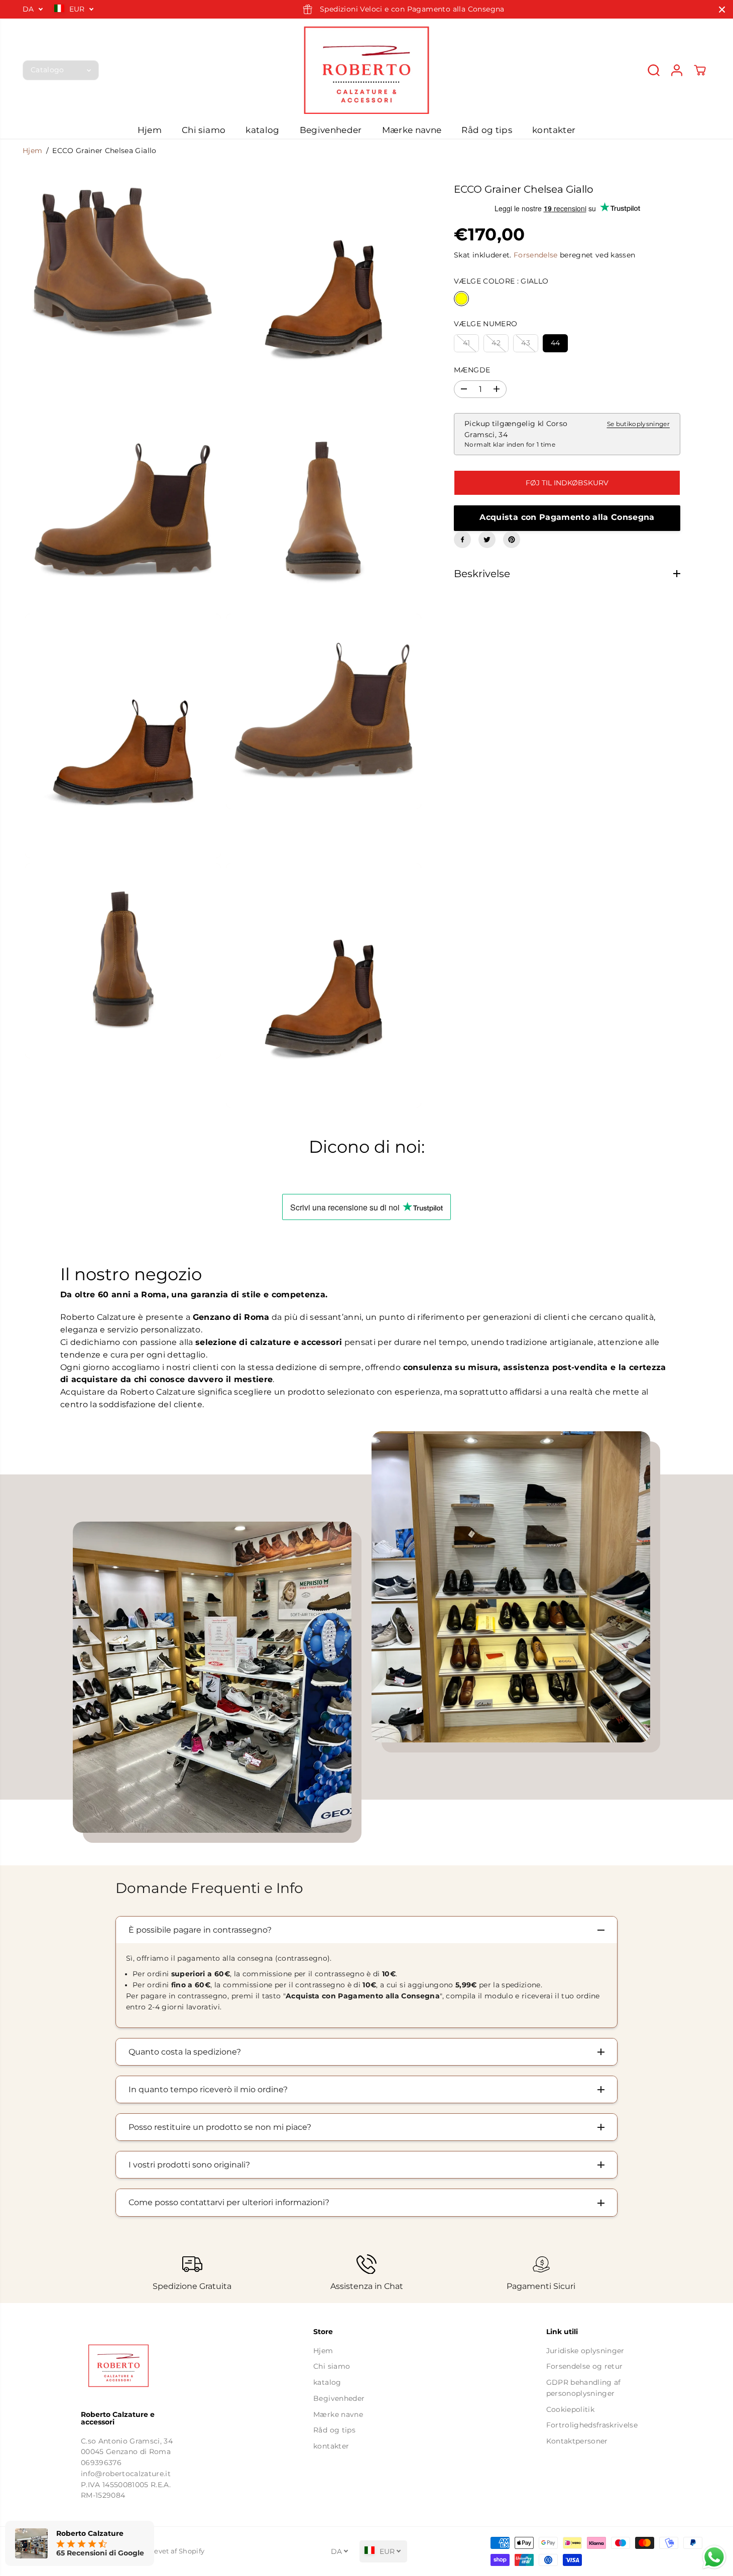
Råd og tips (487, 130)
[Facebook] (462, 539)
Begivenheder (331, 130)
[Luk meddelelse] (722, 10)
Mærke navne (412, 130)
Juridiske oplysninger (585, 2351)
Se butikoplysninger (638, 424)
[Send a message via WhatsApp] (714, 2557)
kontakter (554, 130)
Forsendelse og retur (585, 2366)
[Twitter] (487, 539)
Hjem (150, 130)
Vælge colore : (501, 281)
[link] (134, 2366)
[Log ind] (677, 70)
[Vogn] (700, 70)
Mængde (472, 370)
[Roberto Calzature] (366, 70)
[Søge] (654, 70)
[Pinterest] (512, 539)
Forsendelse (536, 255)
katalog (262, 130)
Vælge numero (485, 324)
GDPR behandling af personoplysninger (584, 2388)
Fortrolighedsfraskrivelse (592, 2425)
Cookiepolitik (570, 2409)
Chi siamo (204, 130)
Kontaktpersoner (577, 2441)
